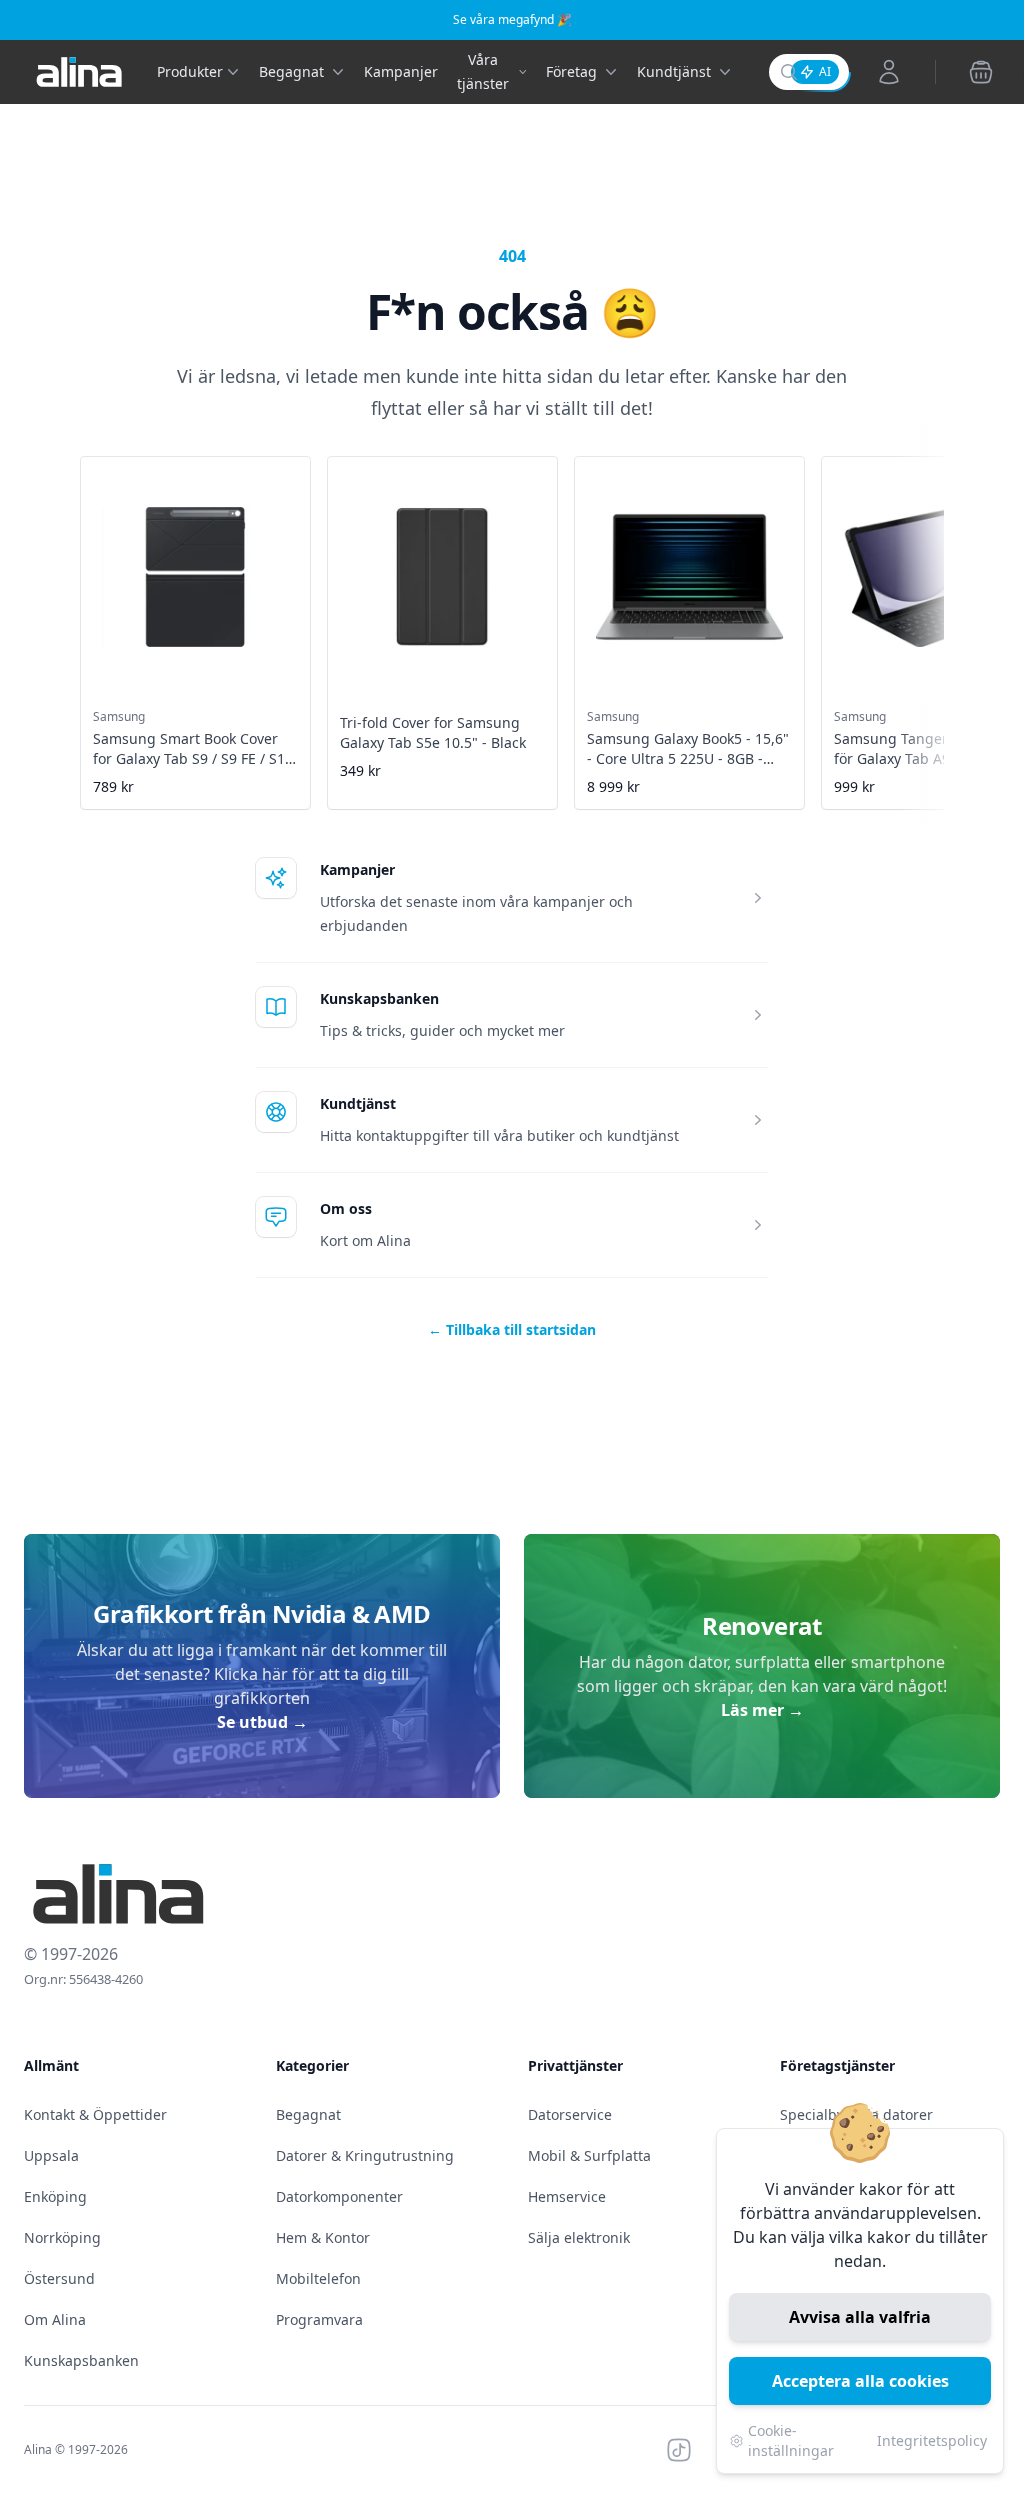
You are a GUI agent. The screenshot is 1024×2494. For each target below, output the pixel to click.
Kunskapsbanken (379, 998)
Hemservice (567, 2196)
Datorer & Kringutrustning (365, 2155)
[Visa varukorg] (981, 72)
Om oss (346, 1208)
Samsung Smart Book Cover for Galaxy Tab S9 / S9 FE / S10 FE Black (193, 758)
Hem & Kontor (323, 2237)
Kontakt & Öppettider (95, 2114)
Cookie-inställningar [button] (791, 2440)
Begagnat (308, 2114)
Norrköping (62, 2237)
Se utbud (262, 1722)
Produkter (190, 71)
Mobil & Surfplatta (589, 2155)
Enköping (55, 2196)
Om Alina (55, 2319)
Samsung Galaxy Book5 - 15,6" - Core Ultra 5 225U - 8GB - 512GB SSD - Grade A (688, 758)
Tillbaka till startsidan (512, 1329)
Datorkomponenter (339, 2196)
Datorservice (570, 2114)
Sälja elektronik (579, 2237)
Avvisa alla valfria (860, 2317)
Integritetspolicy (932, 2440)
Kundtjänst (358, 1103)
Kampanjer (401, 71)
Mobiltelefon (318, 2278)
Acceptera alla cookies (860, 2381)
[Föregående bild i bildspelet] (82, 619)
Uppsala (51, 2155)
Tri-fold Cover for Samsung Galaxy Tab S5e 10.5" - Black (433, 732)
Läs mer (762, 1710)
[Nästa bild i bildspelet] (942, 619)
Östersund (59, 2278)
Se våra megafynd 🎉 (512, 19)
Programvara (319, 2319)
